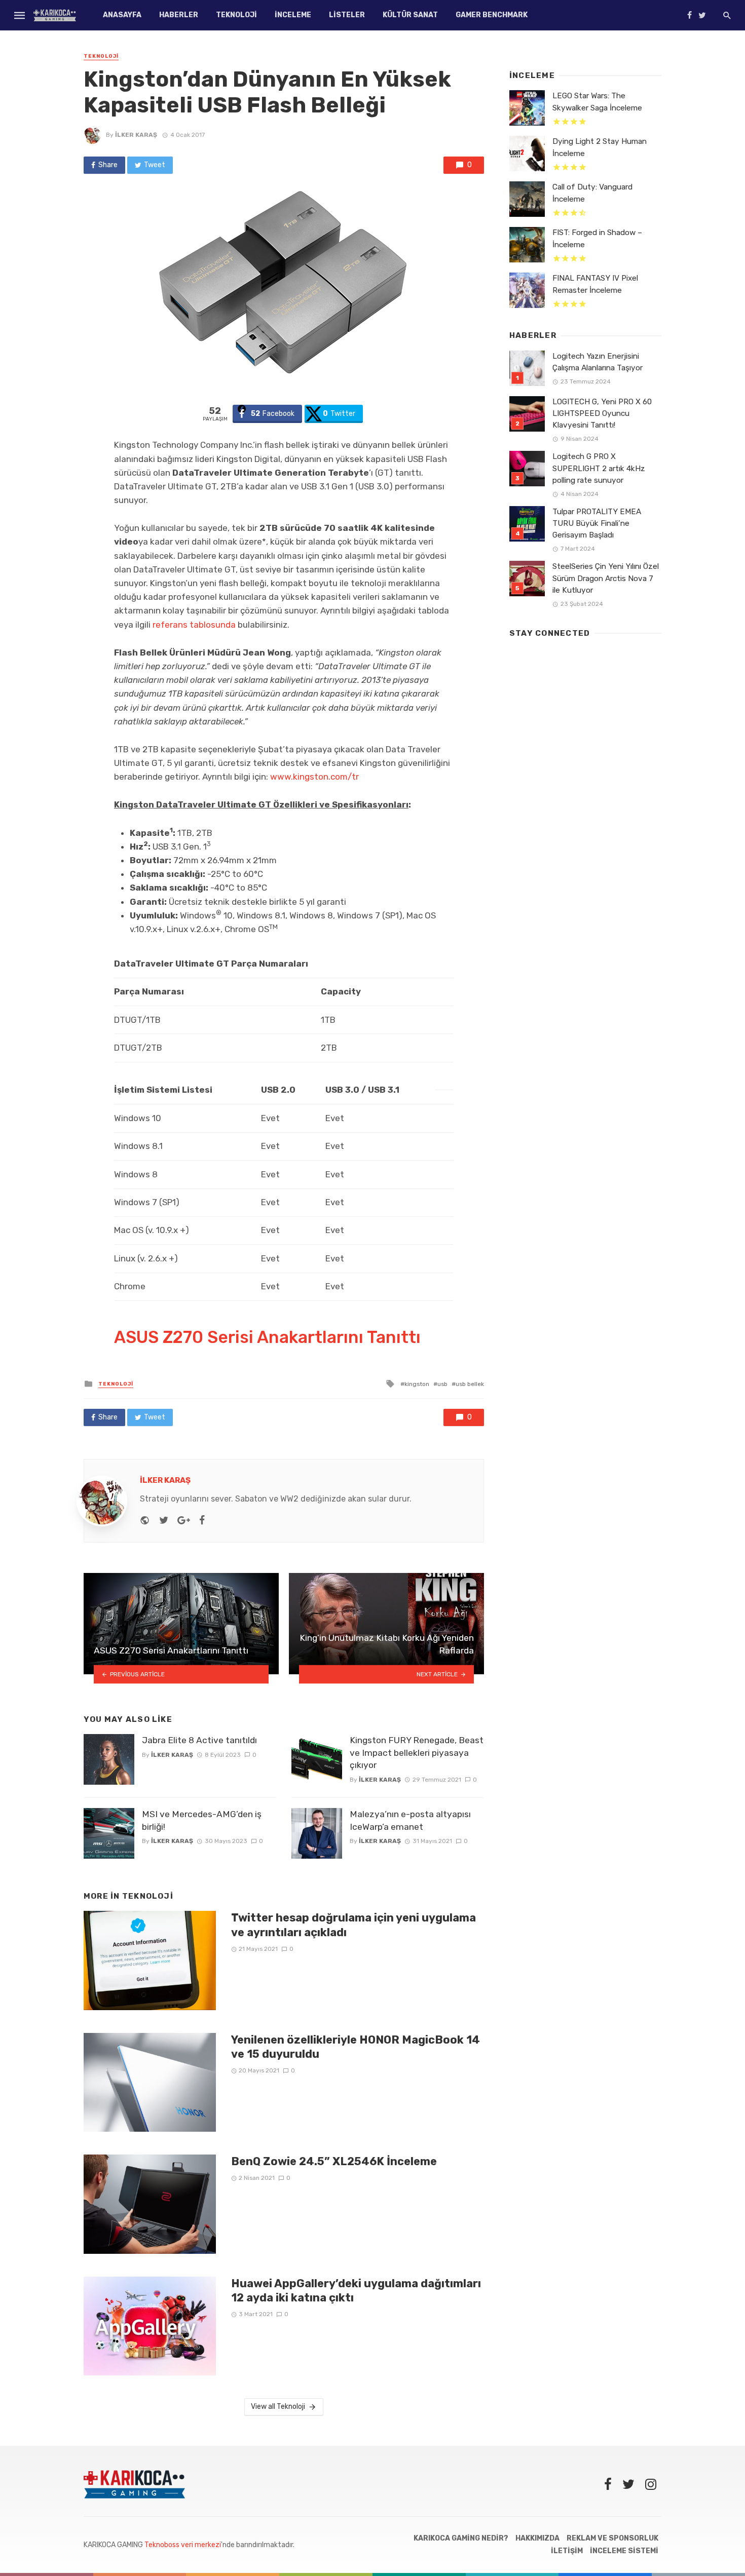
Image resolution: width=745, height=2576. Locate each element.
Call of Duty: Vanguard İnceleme (592, 193)
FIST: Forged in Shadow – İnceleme (597, 238)
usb (442, 1384)
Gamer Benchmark (492, 15)
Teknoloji (236, 15)
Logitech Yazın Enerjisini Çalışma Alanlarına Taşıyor (598, 362)
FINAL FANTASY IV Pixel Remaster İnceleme (595, 284)
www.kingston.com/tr (314, 777)
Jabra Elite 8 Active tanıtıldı (199, 1740)
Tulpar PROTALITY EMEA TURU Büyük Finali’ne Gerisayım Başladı (597, 523)
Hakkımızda (537, 2538)
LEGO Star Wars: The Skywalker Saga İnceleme (597, 102)
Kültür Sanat (410, 15)
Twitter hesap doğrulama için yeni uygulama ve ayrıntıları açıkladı (353, 1925)
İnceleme (293, 15)
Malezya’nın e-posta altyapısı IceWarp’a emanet (410, 1820)
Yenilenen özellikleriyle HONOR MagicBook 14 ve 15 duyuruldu (356, 2047)
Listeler (347, 15)
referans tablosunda (194, 625)
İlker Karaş (136, 135)
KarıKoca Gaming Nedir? (461, 2538)
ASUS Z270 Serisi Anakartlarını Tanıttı (267, 1337)
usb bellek (470, 1384)
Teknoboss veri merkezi (183, 2545)
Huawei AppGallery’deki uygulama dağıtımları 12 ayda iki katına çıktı (356, 2291)
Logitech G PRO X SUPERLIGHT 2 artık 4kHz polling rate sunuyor (599, 468)
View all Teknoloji (278, 2407)
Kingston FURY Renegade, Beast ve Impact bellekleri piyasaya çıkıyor (417, 1753)
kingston (417, 1384)
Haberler (179, 15)
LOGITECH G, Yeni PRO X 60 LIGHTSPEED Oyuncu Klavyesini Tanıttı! (602, 413)
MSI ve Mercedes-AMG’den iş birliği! (202, 1820)
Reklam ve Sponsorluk (612, 2538)
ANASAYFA (122, 15)
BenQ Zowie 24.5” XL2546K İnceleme (334, 2161)
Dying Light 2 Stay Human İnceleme (600, 147)
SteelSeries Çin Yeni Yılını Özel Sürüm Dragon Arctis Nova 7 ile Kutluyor (606, 578)
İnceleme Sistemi (624, 2551)
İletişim (567, 2551)
